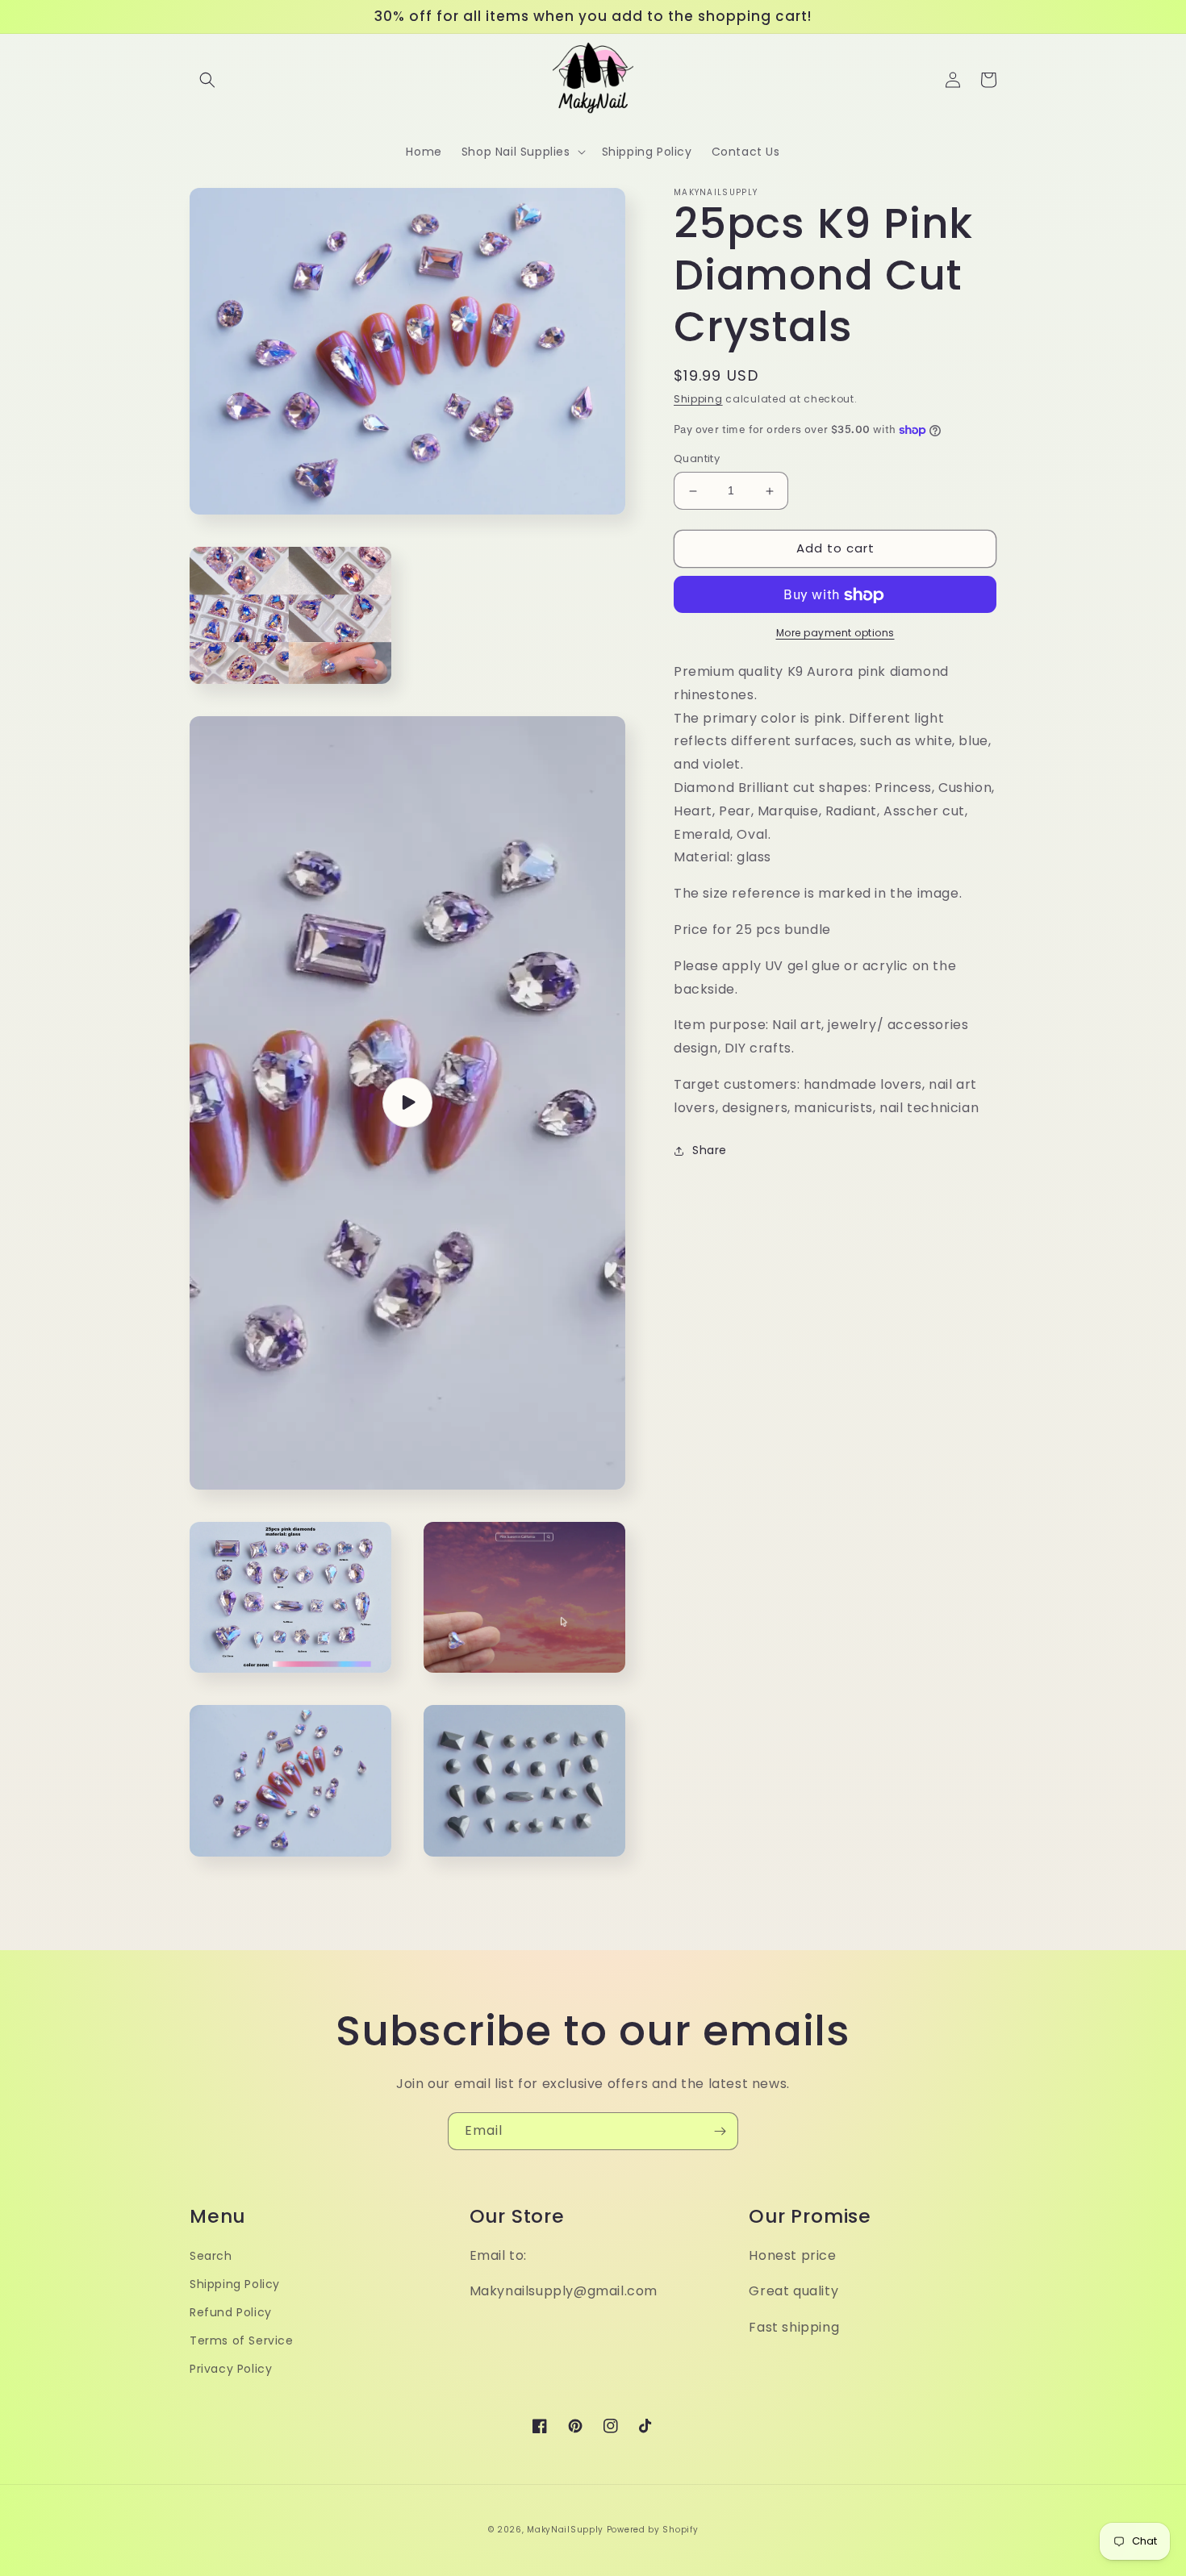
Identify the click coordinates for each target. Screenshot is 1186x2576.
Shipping (698, 399)
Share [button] (710, 1150)
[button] (207, 80)
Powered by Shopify (653, 2530)
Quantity (697, 459)
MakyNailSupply (565, 2530)
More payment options (835, 634)
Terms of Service (242, 2340)
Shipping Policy (235, 2284)
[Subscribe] (720, 2131)
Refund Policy (231, 2312)
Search (211, 2256)
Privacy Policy (231, 2369)
